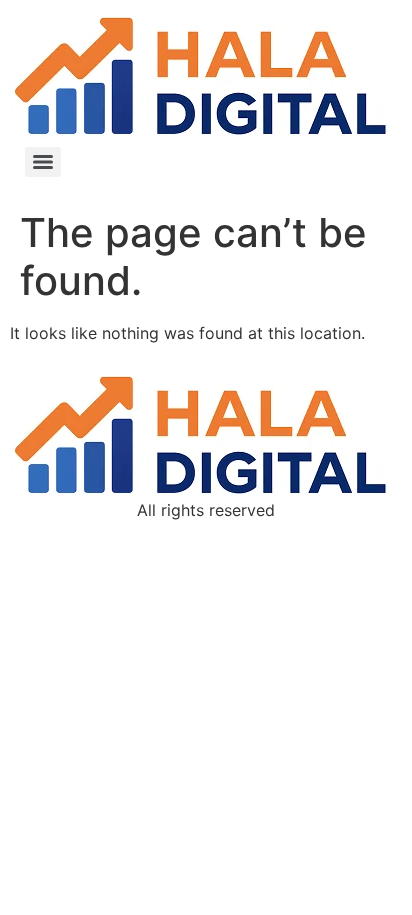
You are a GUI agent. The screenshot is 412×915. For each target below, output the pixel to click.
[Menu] (43, 162)
